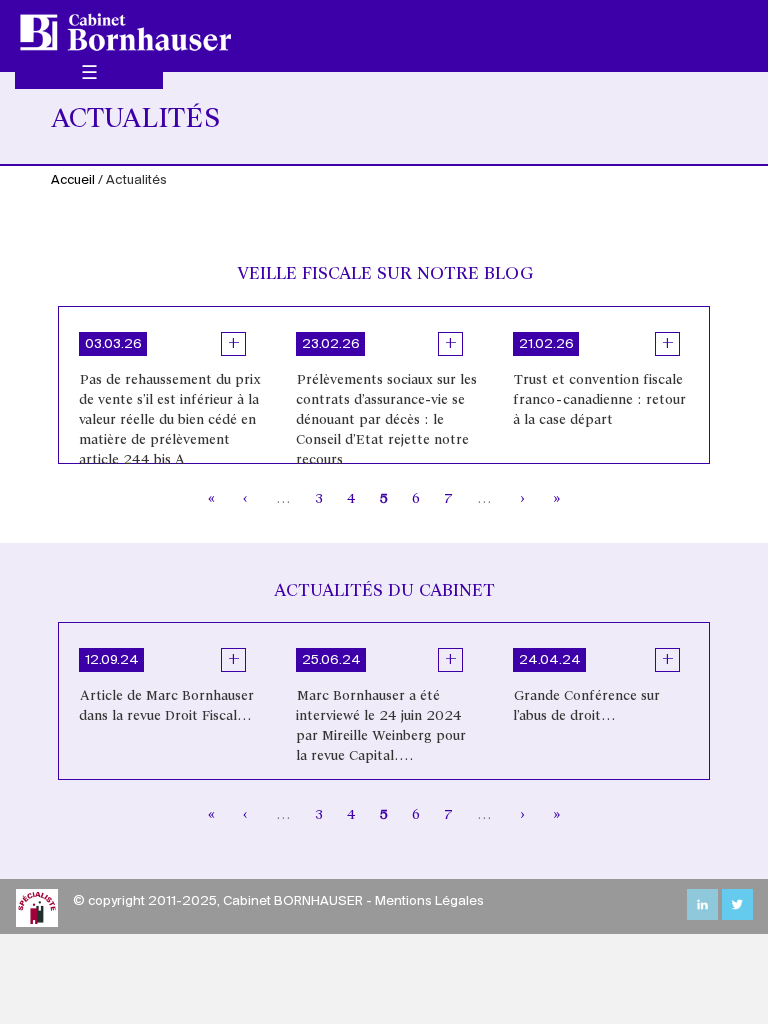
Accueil (73, 180)
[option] (167, 385)
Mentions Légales (429, 901)
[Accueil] (133, 32)
